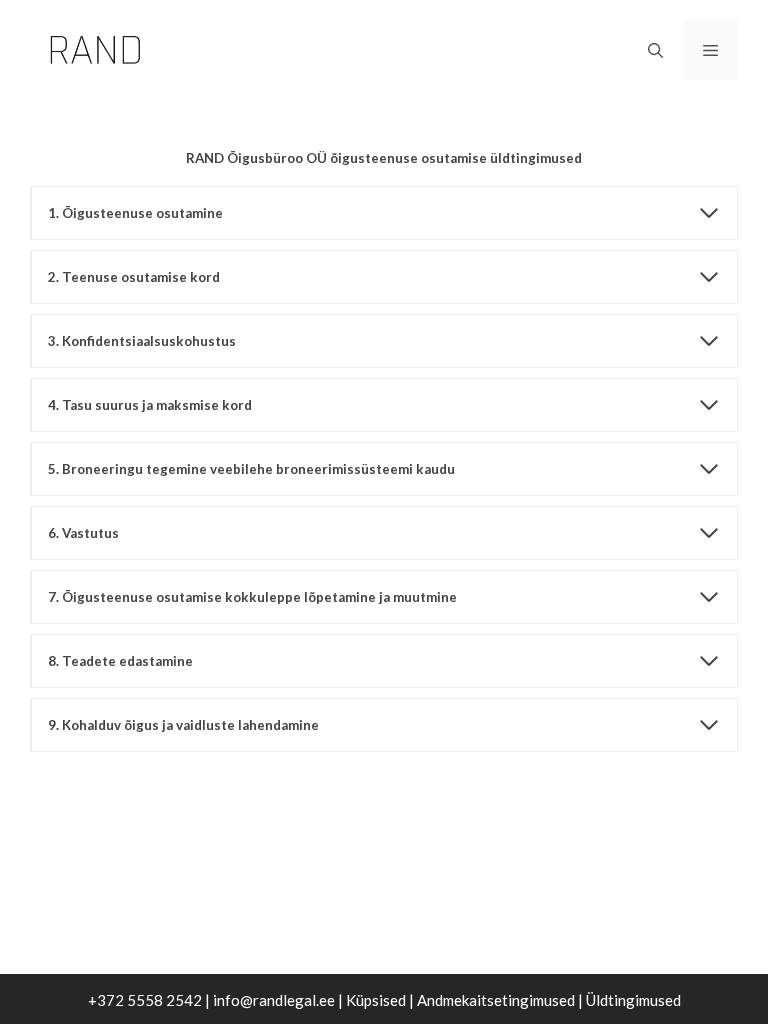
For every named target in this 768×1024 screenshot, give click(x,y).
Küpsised (376, 1000)
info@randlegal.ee (274, 1000)
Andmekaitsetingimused (496, 1000)
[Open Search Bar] (655, 50)
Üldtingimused (633, 1000)
